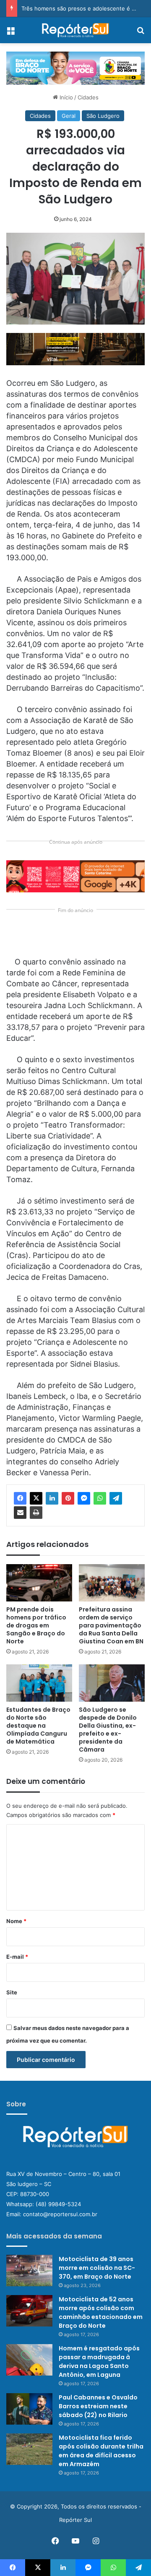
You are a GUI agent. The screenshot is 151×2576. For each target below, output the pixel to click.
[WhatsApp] (100, 1498)
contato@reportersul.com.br (60, 2214)
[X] (36, 1498)
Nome (16, 1921)
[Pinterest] (68, 1498)
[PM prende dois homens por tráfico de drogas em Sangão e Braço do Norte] (39, 1583)
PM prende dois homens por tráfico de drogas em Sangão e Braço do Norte (36, 1625)
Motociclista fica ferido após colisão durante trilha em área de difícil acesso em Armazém (101, 2451)
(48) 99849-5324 (58, 2204)
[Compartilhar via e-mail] (20, 1513)
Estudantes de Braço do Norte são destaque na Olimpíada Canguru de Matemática (38, 1726)
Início (65, 97)
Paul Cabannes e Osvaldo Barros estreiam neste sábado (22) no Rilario (98, 2406)
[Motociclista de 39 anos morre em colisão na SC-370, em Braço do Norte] (29, 2271)
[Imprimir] (36, 1513)
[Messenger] (84, 1498)
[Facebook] (20, 1498)
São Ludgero (103, 116)
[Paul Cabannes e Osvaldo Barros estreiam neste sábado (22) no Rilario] (29, 2409)
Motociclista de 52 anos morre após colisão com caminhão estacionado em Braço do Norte (101, 2312)
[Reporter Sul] (75, 30)
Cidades (88, 97)
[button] (75, 349)
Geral (69, 116)
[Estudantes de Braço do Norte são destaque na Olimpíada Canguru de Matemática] (39, 1683)
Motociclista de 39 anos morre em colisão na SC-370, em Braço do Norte (97, 2268)
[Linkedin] (52, 1498)
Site (12, 1992)
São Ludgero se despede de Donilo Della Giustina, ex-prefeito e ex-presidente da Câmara (108, 1730)
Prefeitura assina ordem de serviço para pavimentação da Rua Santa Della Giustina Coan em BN (111, 1625)
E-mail (17, 1957)
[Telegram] (116, 1498)
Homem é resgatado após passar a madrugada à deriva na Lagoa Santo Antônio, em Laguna (99, 2362)
